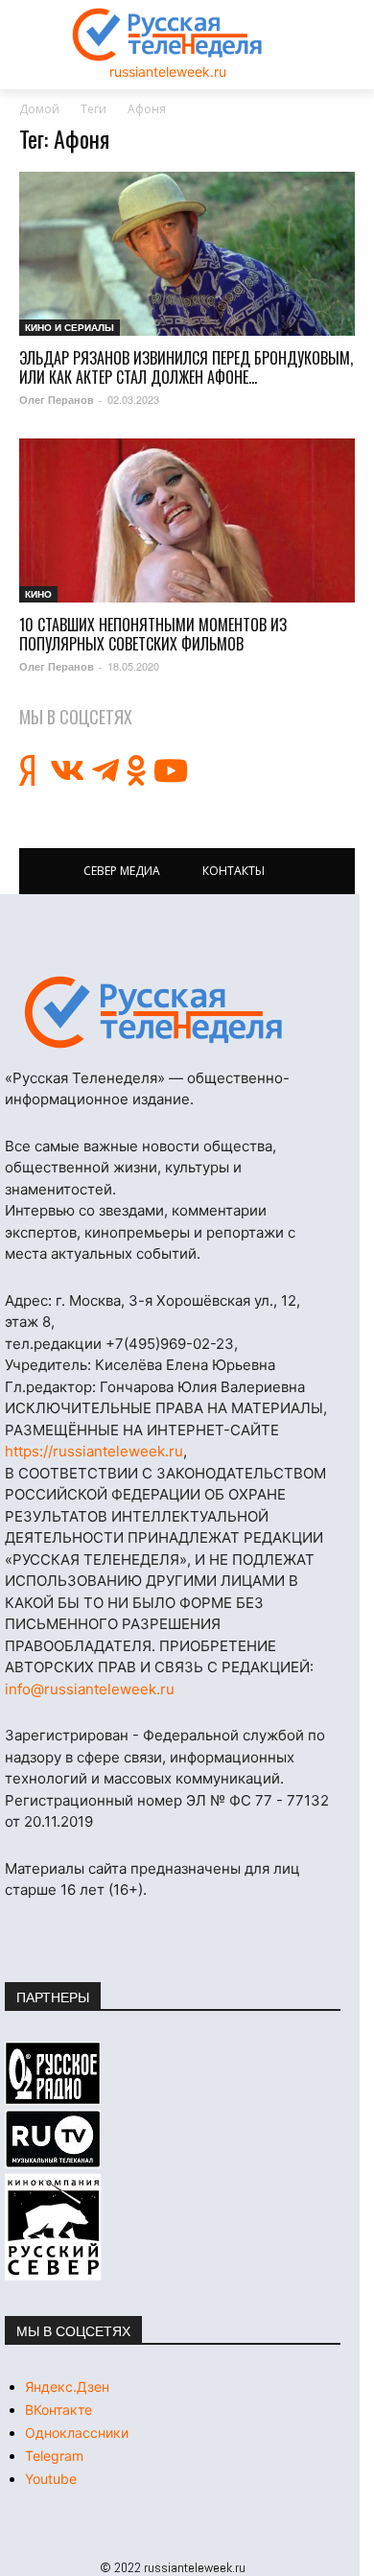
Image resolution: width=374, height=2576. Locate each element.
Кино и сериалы (70, 327)
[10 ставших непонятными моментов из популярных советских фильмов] (187, 520)
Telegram (54, 2456)
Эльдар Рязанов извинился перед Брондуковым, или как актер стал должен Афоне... (186, 367)
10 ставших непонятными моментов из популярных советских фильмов (153, 634)
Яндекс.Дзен (67, 2387)
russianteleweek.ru (168, 71)
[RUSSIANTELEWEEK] (168, 35)
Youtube (51, 2479)
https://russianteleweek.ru (94, 1451)
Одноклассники (77, 2433)
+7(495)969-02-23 (170, 1344)
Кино (38, 594)
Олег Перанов (57, 400)
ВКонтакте (58, 2410)
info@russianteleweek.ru (90, 1689)
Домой (39, 109)
